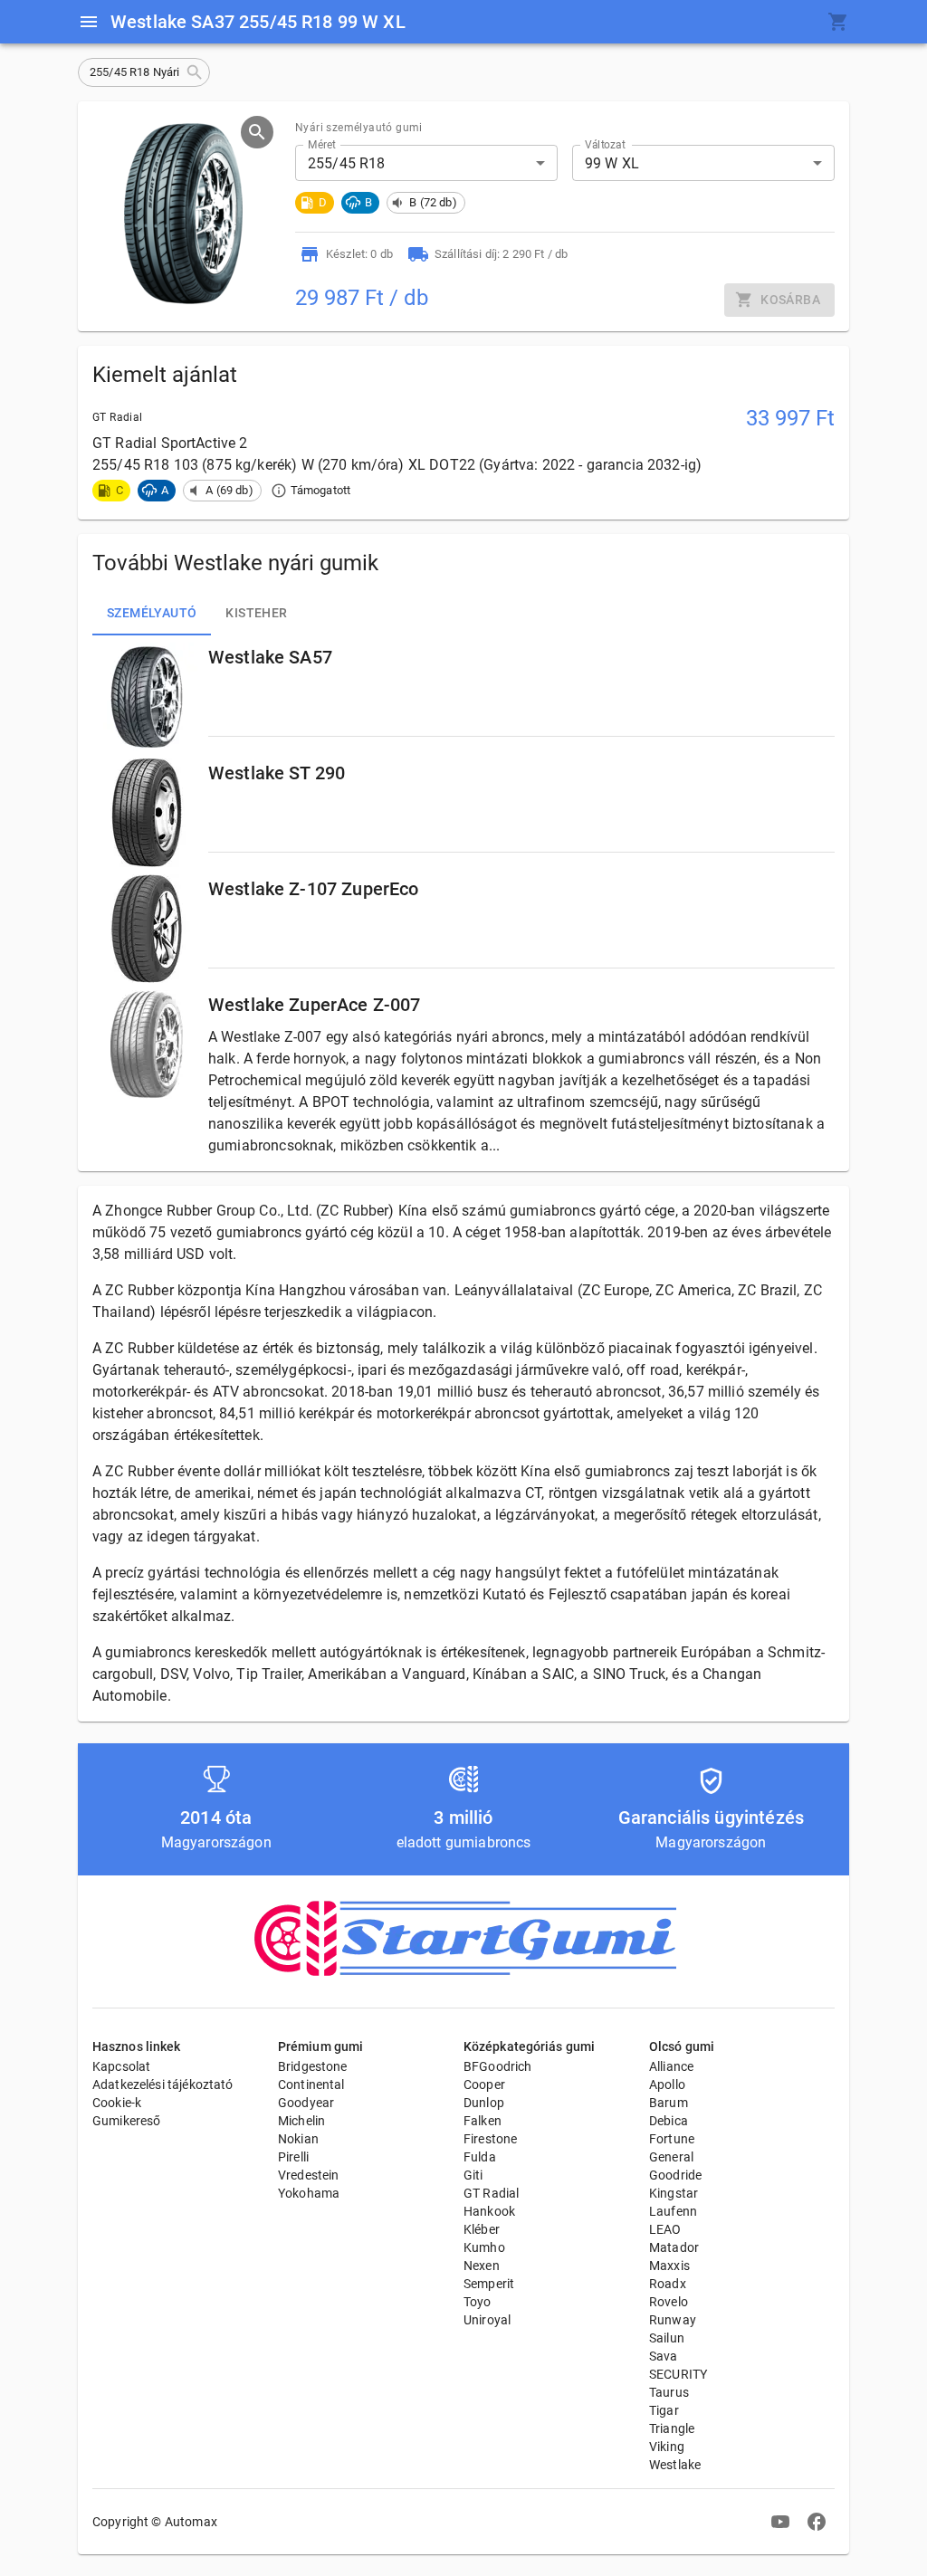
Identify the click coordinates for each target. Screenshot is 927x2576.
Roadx (668, 2284)
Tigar (664, 2410)
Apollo (667, 2085)
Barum (669, 2103)
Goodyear (306, 2103)
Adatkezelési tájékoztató (163, 2085)
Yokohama (309, 2193)
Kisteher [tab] (256, 613)
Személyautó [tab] (152, 613)
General (671, 2157)
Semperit (489, 2284)
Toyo (478, 2302)
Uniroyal (487, 2320)
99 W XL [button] (612, 163)
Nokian (298, 2139)
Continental (311, 2085)
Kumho (484, 2247)
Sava (664, 2356)
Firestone (490, 2139)
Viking (667, 2447)
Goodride (675, 2175)
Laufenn (673, 2211)
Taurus (669, 2392)
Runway (673, 2320)
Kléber (482, 2229)
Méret (322, 145)
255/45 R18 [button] (347, 163)
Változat (605, 145)
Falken (483, 2121)
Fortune (672, 2139)
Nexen (482, 2266)
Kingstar (674, 2193)
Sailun (667, 2338)
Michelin (301, 2121)
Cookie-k (117, 2103)
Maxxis (669, 2266)
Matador (674, 2247)
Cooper (484, 2085)
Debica (669, 2121)
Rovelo (669, 2302)
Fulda (480, 2157)
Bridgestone (313, 2066)
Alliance (671, 2066)
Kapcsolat (121, 2066)
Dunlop (484, 2103)
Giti (473, 2175)
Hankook (489, 2211)
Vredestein (309, 2175)
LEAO (665, 2229)
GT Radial (491, 2193)
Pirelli (293, 2157)
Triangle (672, 2428)
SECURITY (678, 2374)
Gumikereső (127, 2121)
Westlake (675, 2465)
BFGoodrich (498, 2066)
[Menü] (89, 22)
